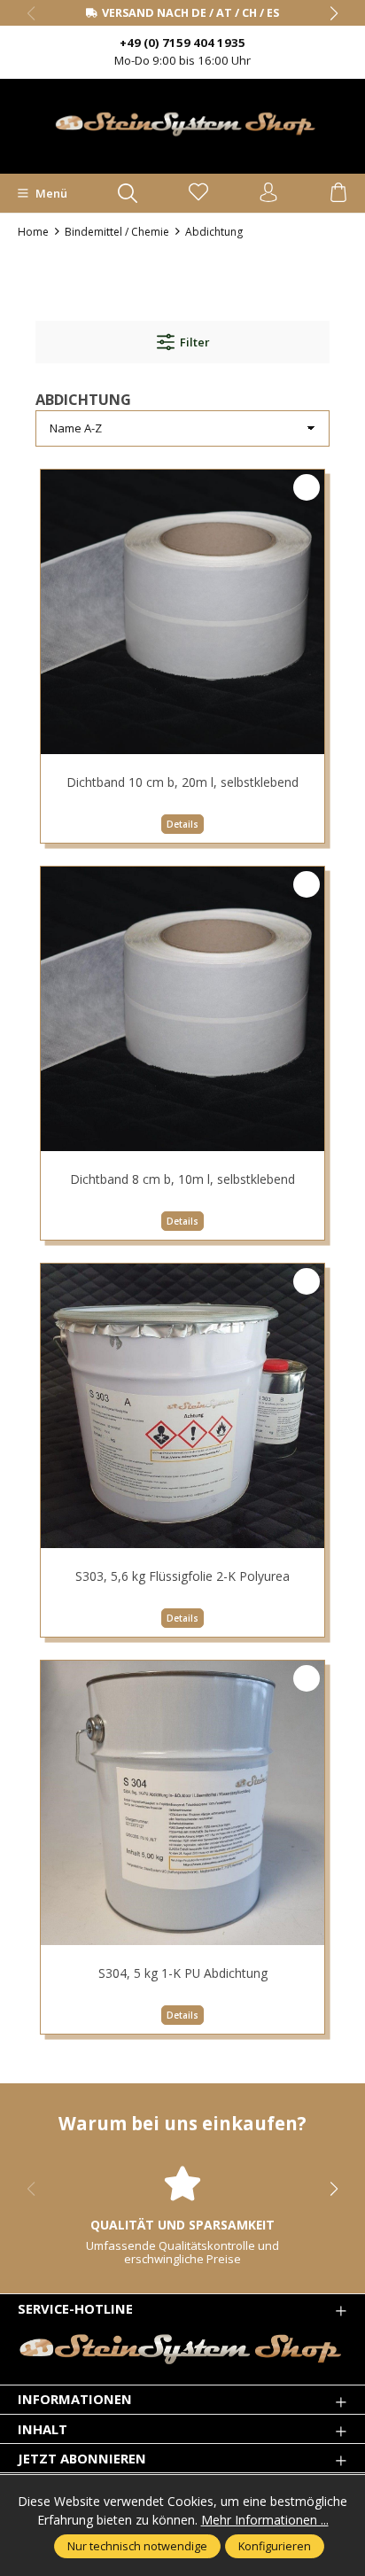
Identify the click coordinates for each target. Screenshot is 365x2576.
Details (182, 824)
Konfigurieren (275, 2546)
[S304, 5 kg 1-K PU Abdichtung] (182, 1802)
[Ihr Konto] (268, 193)
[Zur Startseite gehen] (182, 124)
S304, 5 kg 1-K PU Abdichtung (183, 1973)
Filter (194, 342)
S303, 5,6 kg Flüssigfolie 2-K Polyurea (182, 1576)
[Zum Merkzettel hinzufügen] (307, 487)
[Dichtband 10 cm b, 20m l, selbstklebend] (182, 611)
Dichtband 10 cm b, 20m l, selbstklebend (182, 782)
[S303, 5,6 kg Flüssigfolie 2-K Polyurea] (182, 1405)
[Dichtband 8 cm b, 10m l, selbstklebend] (182, 1008)
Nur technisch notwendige (137, 2546)
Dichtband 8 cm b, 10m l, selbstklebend (182, 1179)
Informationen (75, 2399)
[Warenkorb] (338, 193)
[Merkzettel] (198, 193)
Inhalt (43, 2429)
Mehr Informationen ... (265, 2520)
